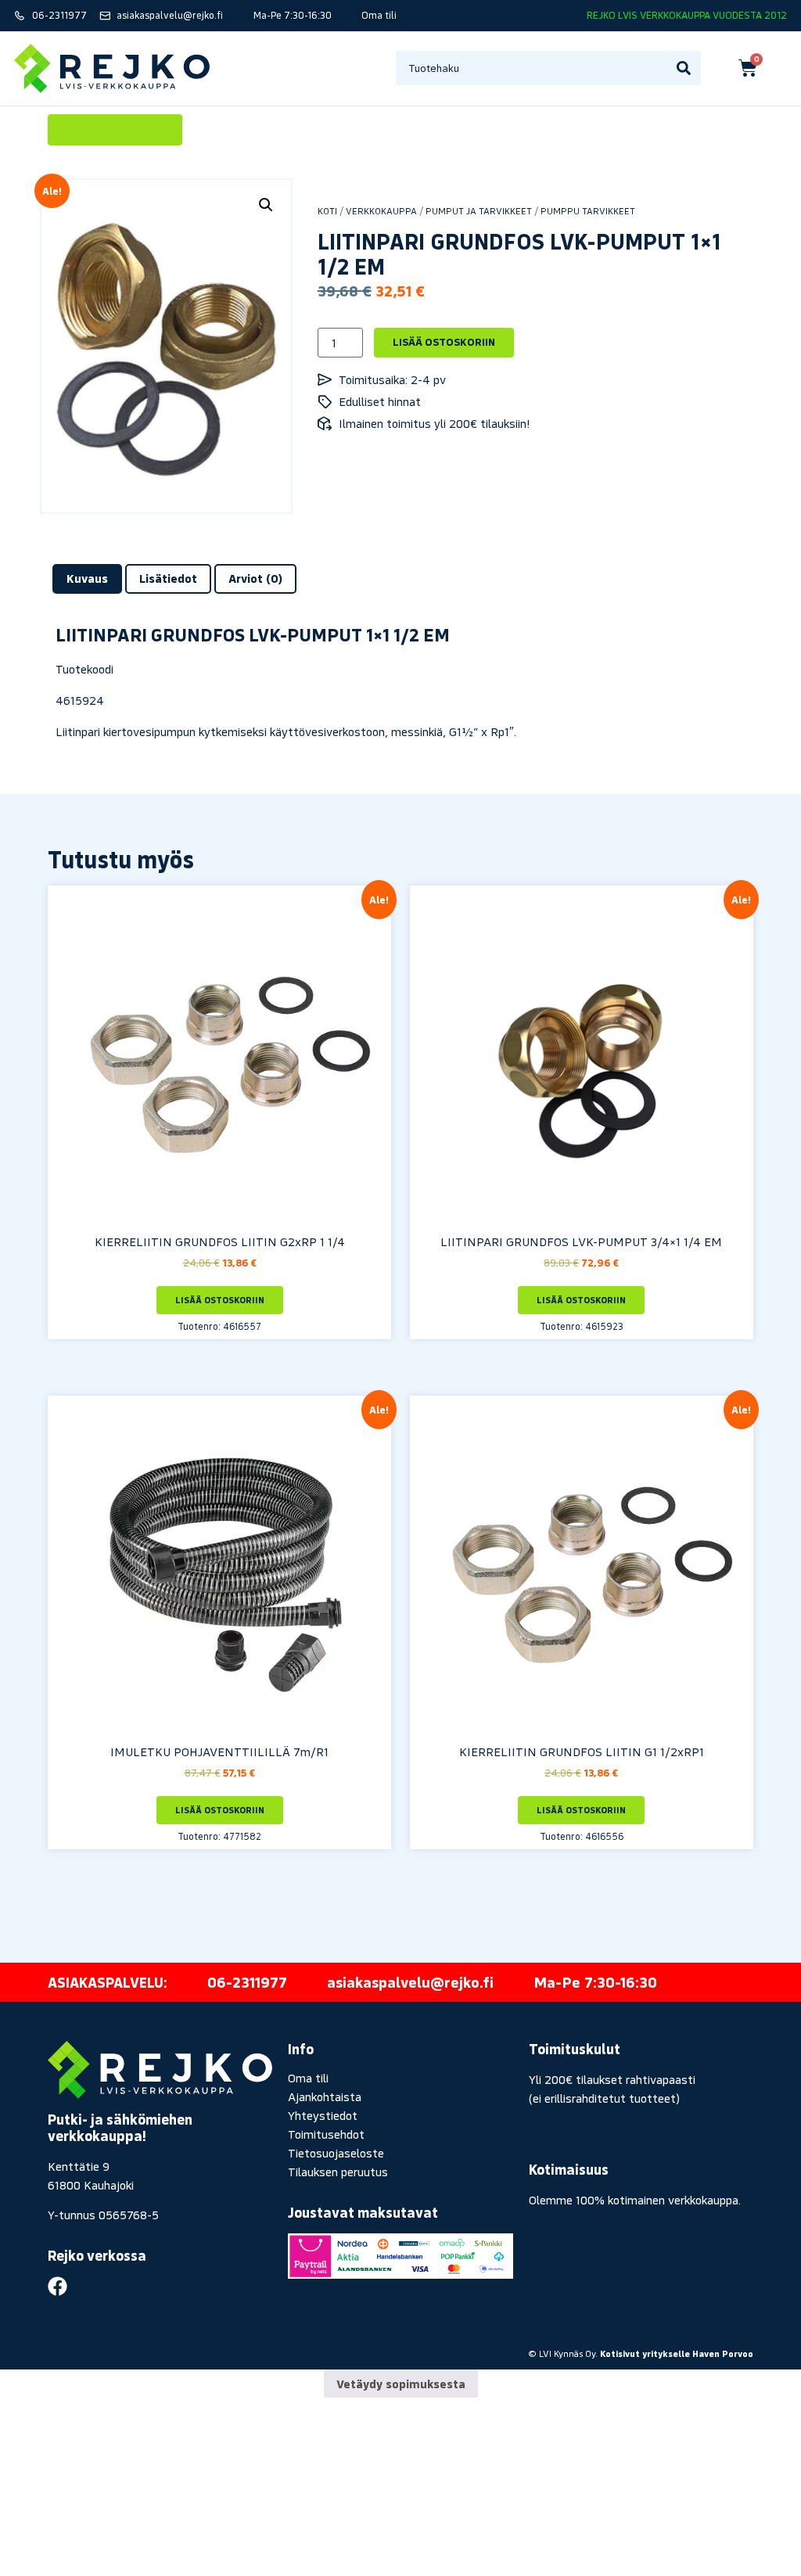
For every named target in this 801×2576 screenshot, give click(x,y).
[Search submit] (684, 68)
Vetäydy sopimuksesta (401, 2384)
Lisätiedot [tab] (168, 578)
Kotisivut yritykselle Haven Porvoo (677, 2353)
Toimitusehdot (326, 2134)
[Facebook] (57, 2286)
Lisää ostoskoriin (444, 342)
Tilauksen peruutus (338, 2172)
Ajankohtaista (325, 2096)
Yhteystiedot (323, 2115)
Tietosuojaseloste (336, 2153)
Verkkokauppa (381, 211)
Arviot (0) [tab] (255, 578)
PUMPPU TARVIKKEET (588, 211)
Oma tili (308, 2078)
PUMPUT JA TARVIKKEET (479, 211)
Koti (327, 211)
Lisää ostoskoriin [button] (220, 1300)
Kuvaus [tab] (87, 578)
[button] (266, 205)
